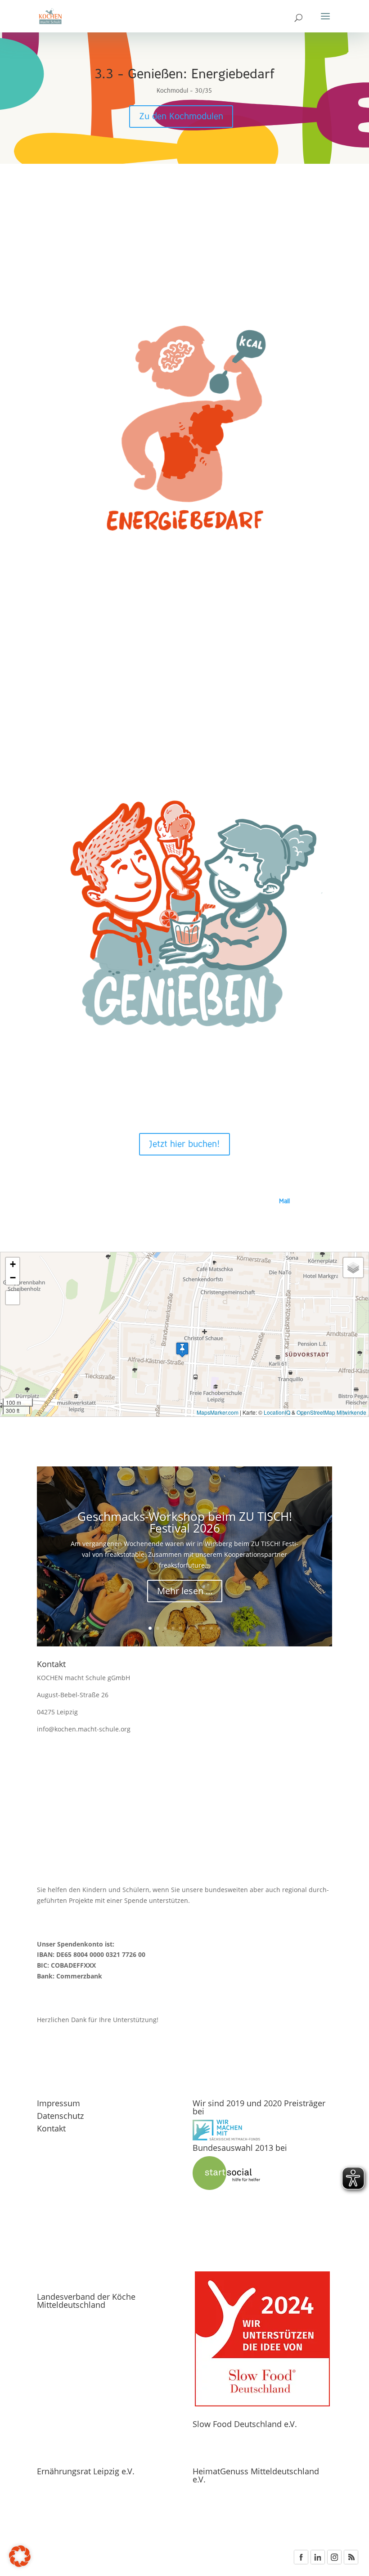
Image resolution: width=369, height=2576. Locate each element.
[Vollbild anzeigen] (13, 1298)
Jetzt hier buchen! (184, 1144)
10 (219, 1628)
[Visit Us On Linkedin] (317, 2563)
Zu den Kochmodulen (181, 117)
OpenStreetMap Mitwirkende (331, 1412)
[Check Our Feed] (351, 2563)
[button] (182, 1350)
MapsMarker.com (218, 1412)
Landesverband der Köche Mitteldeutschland (86, 2301)
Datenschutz (60, 2116)
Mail (284, 1201)
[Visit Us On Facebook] (301, 2563)
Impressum (58, 2103)
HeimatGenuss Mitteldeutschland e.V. (256, 2475)
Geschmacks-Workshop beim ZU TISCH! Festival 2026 (185, 1522)
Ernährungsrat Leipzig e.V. (86, 2471)
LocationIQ (277, 1412)
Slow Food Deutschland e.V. (245, 2424)
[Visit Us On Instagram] (334, 2563)
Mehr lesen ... (185, 1591)
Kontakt (51, 2128)
